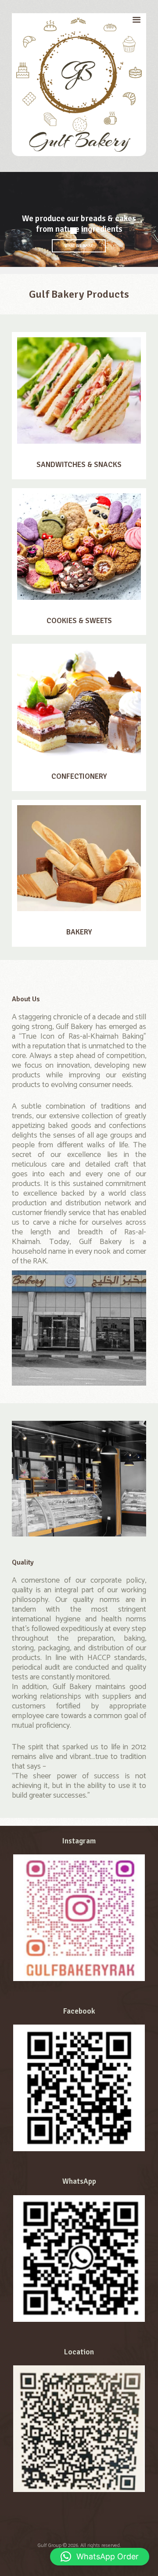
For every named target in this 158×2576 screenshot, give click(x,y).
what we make (79, 246)
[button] (100, 2557)
